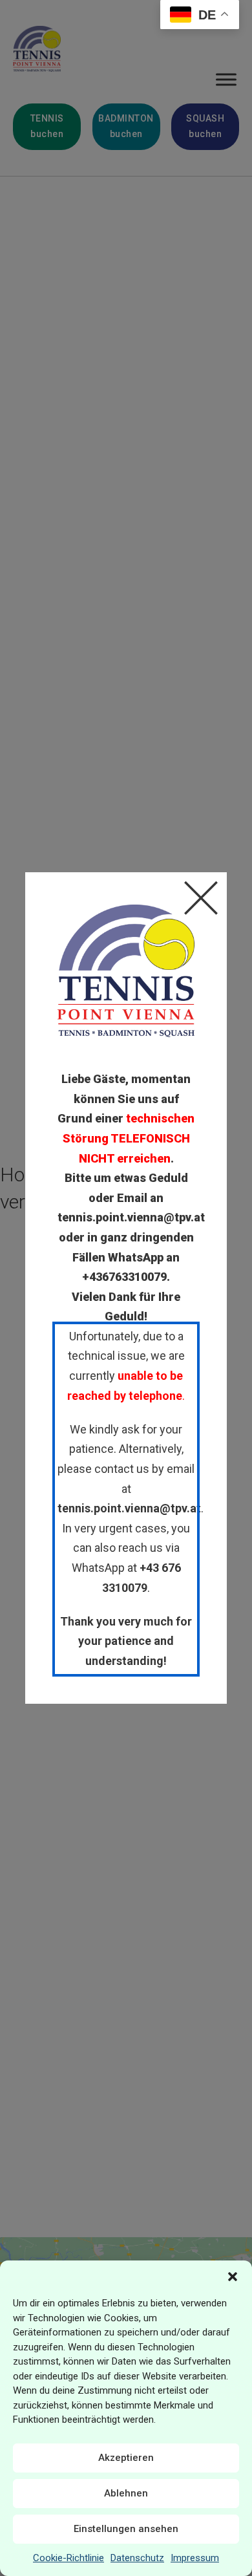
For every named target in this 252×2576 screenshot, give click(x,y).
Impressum (195, 2558)
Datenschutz (137, 2558)
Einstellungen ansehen (126, 2529)
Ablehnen (126, 2493)
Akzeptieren (126, 2458)
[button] (233, 2277)
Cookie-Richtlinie (68, 2558)
